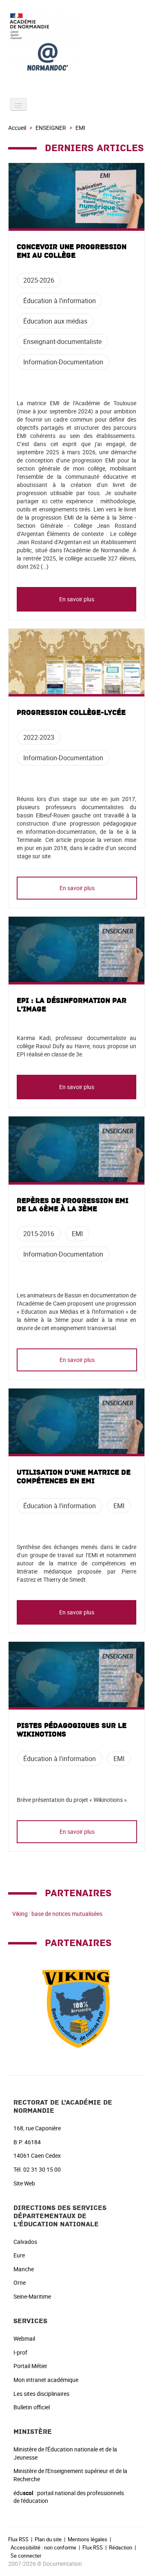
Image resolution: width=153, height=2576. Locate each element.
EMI (77, 1234)
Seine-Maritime (32, 2296)
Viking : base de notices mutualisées (57, 1914)
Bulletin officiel (32, 2407)
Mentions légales (88, 2539)
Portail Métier (30, 2366)
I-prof (20, 2352)
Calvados (25, 2242)
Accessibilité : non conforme (43, 2547)
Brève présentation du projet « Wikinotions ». (73, 1800)
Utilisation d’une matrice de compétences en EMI (74, 1477)
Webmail (24, 2338)
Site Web (24, 2183)
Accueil (17, 128)
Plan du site (48, 2539)
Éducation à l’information (60, 301)
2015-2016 (39, 1234)
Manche (24, 2269)
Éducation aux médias (55, 321)
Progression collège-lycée (71, 713)
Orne (20, 2282)
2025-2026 (39, 280)
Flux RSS (18, 2539)
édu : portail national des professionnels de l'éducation (69, 2497)
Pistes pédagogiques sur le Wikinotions (72, 1730)
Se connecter (26, 2556)
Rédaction (121, 2547)
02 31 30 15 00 (42, 2169)
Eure (19, 2255)
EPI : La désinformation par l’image (72, 1005)
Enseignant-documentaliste (62, 342)
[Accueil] (76, 48)
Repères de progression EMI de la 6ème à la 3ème (73, 1205)
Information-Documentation (63, 362)
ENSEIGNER (51, 128)
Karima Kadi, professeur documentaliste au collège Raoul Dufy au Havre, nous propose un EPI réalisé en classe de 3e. (76, 1046)
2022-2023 (39, 737)
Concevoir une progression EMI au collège (72, 251)
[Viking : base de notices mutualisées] (77, 2006)
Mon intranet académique (46, 2380)
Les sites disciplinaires (41, 2394)
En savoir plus (77, 599)
